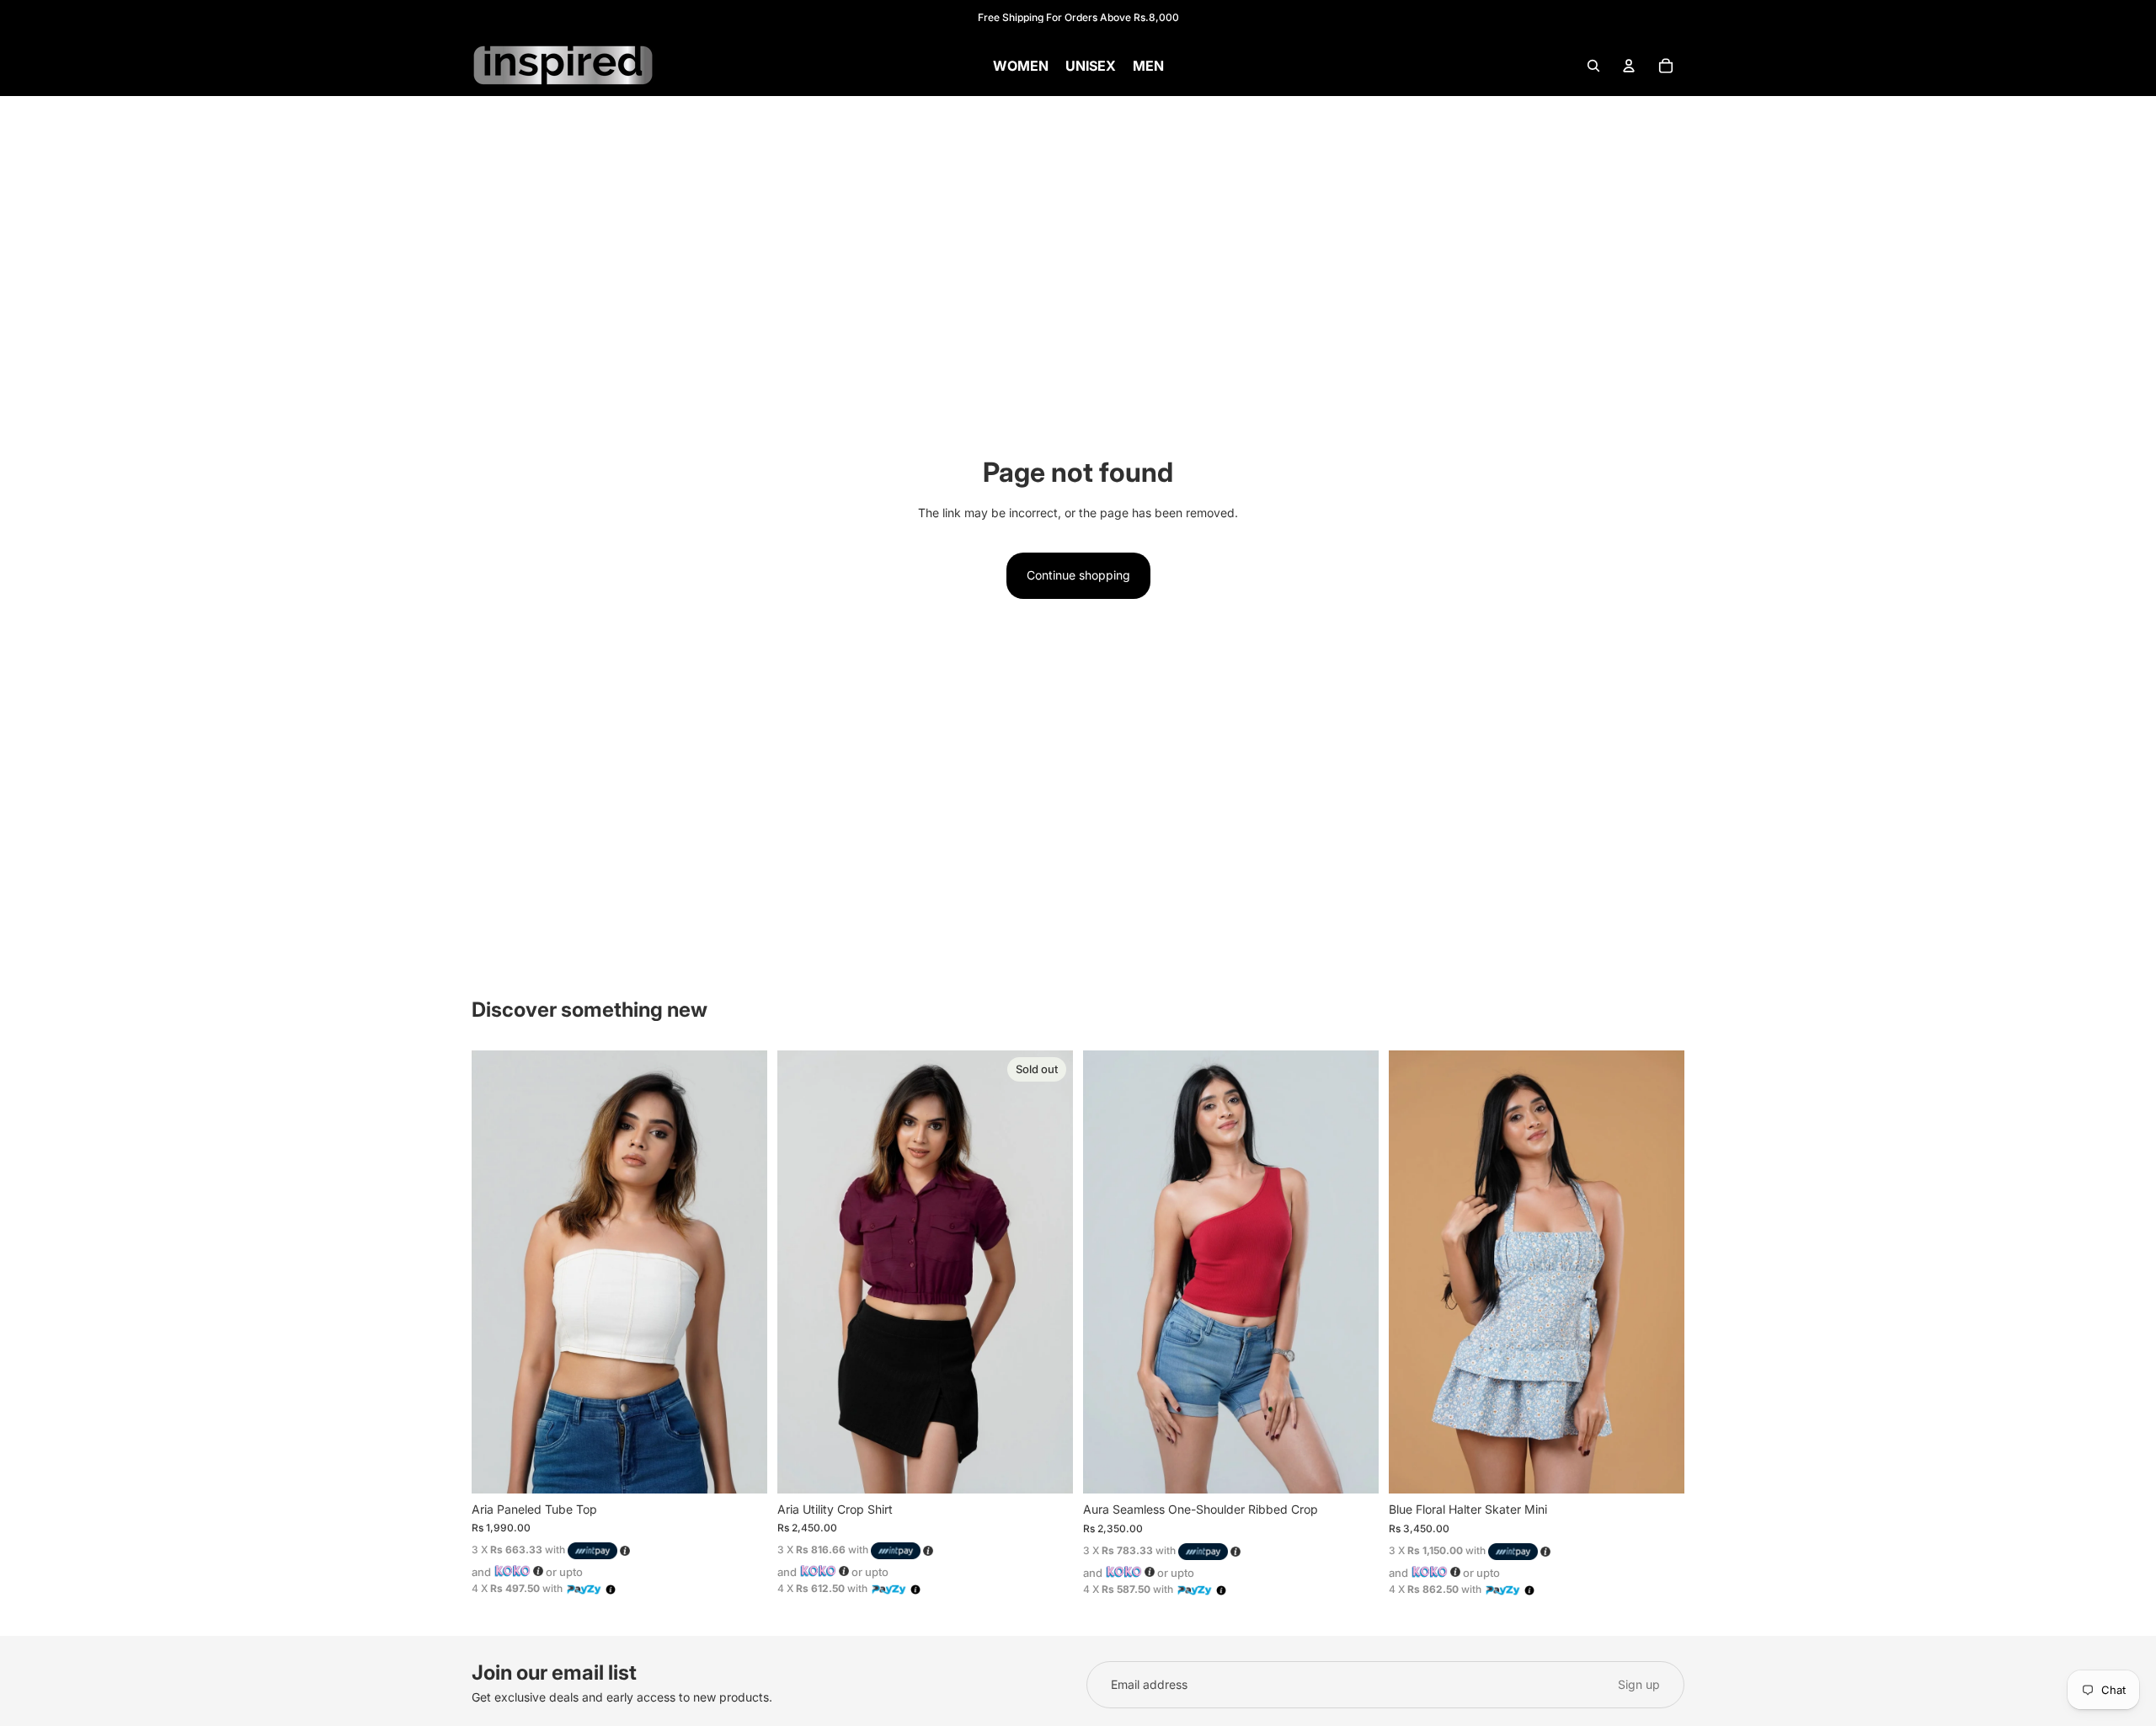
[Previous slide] (497, 1272)
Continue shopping (1078, 575)
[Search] (1593, 66)
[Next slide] (742, 1272)
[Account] (1629, 66)
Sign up (1639, 1684)
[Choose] (741, 1467)
